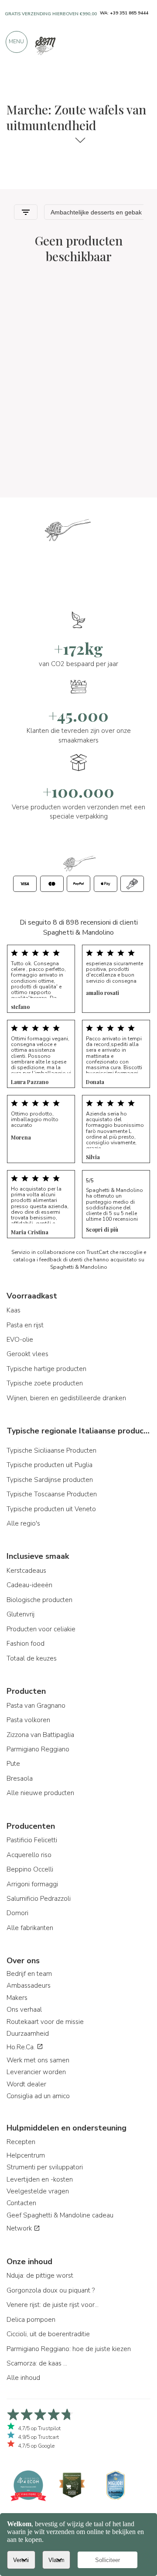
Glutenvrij (20, 1614)
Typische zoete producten (45, 1383)
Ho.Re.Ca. (22, 2047)
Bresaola (20, 1778)
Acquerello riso (29, 1855)
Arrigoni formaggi (32, 1884)
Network (20, 2228)
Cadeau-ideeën (29, 1585)
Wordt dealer (26, 2084)
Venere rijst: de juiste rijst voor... (53, 2305)
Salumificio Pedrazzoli (39, 1899)
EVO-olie (20, 1340)
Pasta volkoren (28, 1720)
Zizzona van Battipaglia (40, 1735)
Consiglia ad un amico (38, 2096)
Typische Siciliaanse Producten (51, 1450)
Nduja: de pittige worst (40, 2276)
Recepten (21, 2142)
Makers (17, 1998)
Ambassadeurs (29, 1986)
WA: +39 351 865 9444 (124, 13)
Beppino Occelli (30, 1869)
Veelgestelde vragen (38, 2191)
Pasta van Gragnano (36, 1706)
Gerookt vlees (27, 1354)
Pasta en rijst (25, 1325)
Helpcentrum (26, 2155)
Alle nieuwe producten (40, 1793)
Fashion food (26, 1644)
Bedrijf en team (29, 1974)
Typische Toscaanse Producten (52, 1494)
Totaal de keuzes (32, 1658)
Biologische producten (39, 1600)
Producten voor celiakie (41, 1629)
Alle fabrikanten (30, 1928)
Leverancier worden (36, 2072)
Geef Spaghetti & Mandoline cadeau (60, 2215)
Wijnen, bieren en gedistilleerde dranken (66, 1398)
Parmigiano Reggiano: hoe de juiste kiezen (69, 2349)
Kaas (14, 1310)
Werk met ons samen (38, 2060)
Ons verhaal (24, 2010)
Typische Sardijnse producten (50, 1480)
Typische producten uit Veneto (51, 1509)
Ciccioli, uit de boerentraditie (48, 2334)
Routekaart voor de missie (45, 2022)
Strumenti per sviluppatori (45, 2167)
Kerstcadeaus (26, 1571)
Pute (13, 1764)
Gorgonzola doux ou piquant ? (51, 2290)
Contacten (21, 2203)
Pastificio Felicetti (32, 1840)
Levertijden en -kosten (40, 2179)
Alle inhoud (23, 2378)
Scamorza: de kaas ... (37, 2363)
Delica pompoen (31, 2320)
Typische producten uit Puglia (49, 1465)
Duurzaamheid (28, 2034)
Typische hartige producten (46, 1369)
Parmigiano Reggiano (38, 1749)
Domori (17, 1913)
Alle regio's (23, 1523)
